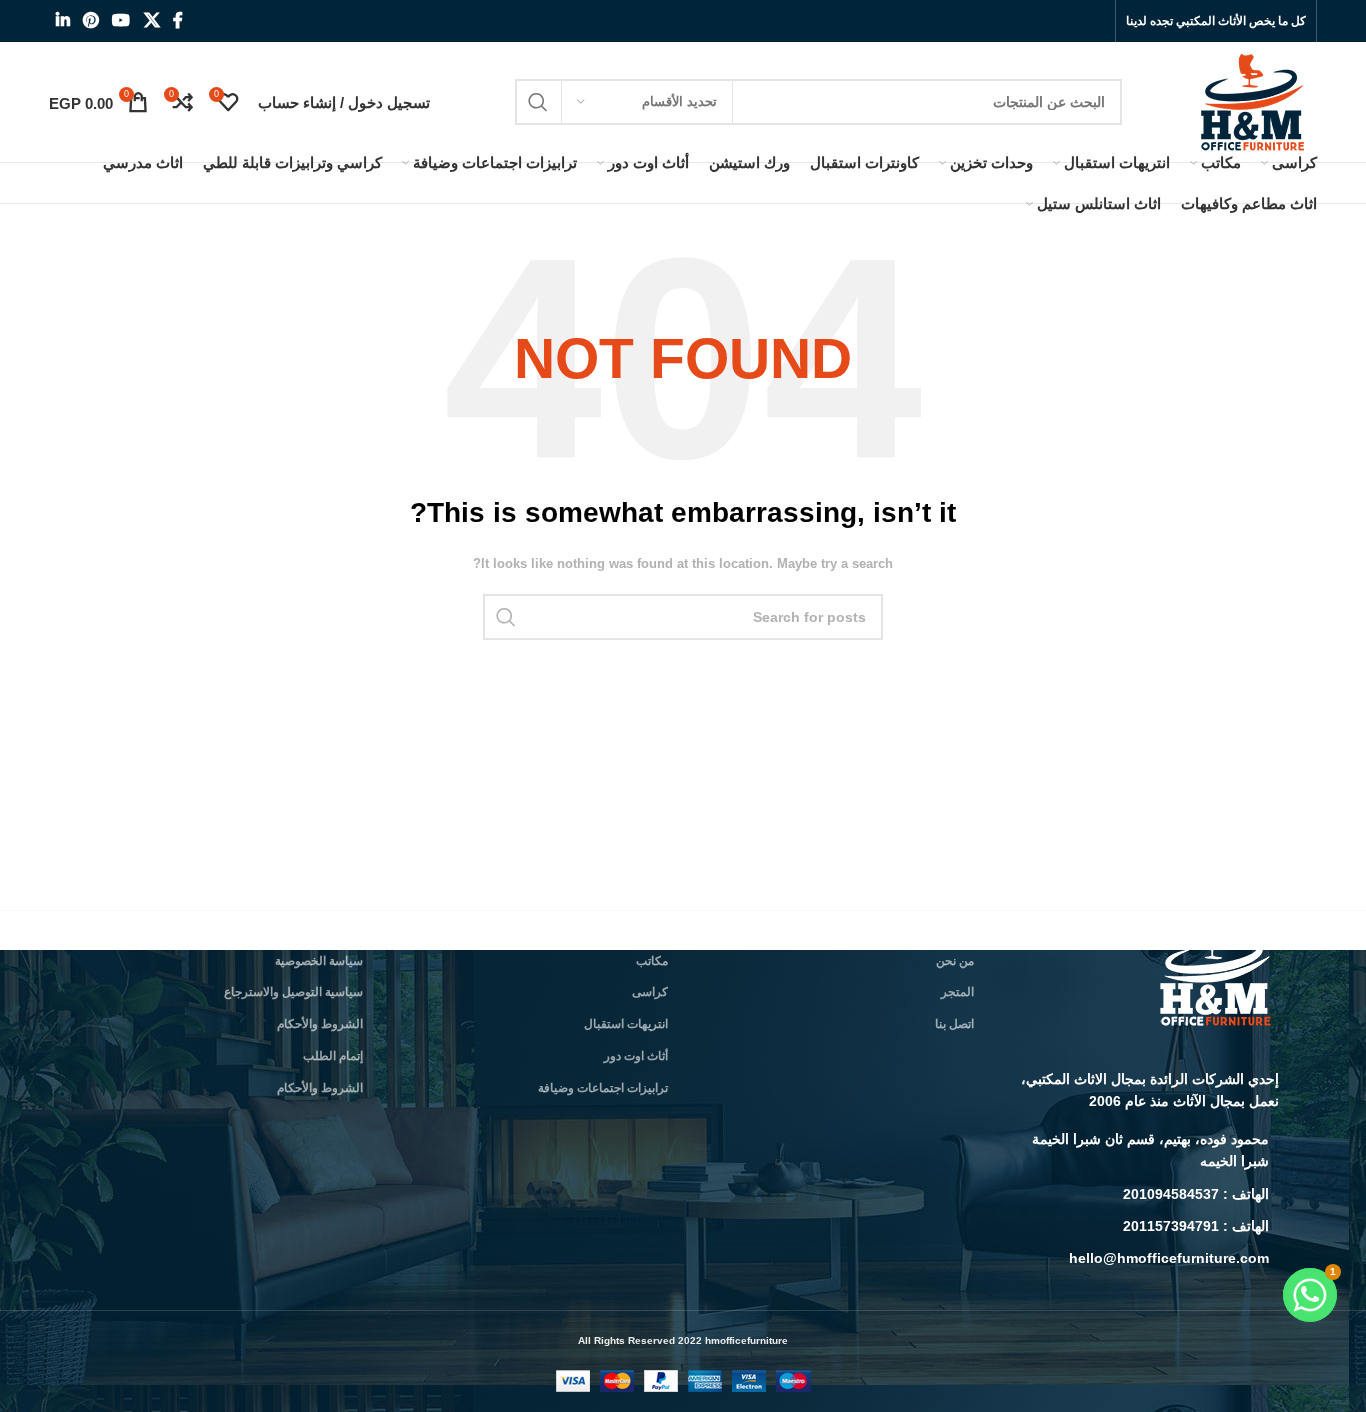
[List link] (1142, 1150)
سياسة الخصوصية (319, 961)
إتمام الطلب (333, 1056)
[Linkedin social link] (62, 20)
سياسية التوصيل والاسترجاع (293, 992)
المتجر (957, 992)
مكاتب (652, 961)
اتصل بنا (954, 1024)
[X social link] (151, 20)
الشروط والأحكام (320, 1024)
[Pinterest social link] (90, 20)
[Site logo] (1254, 101)
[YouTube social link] (121, 20)
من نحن (955, 961)
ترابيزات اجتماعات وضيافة (603, 1088)
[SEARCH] (538, 102)
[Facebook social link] (177, 20)
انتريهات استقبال (626, 1024)
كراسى (650, 992)
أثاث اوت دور (636, 1056)
